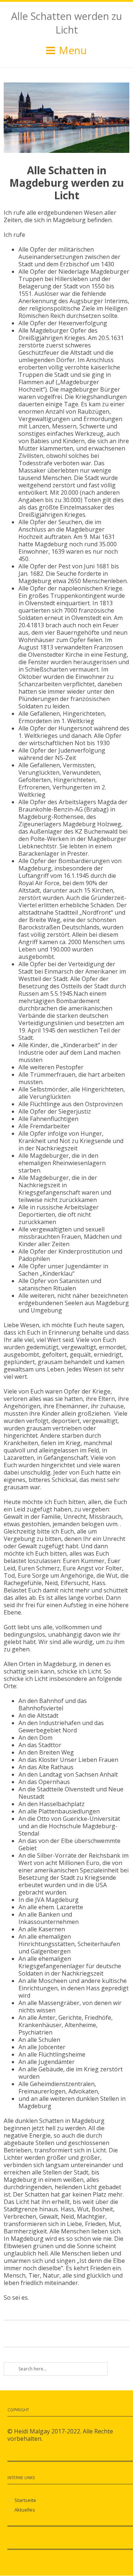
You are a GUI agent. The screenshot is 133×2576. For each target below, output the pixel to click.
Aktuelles (25, 2510)
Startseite (25, 2500)
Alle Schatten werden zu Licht (66, 23)
